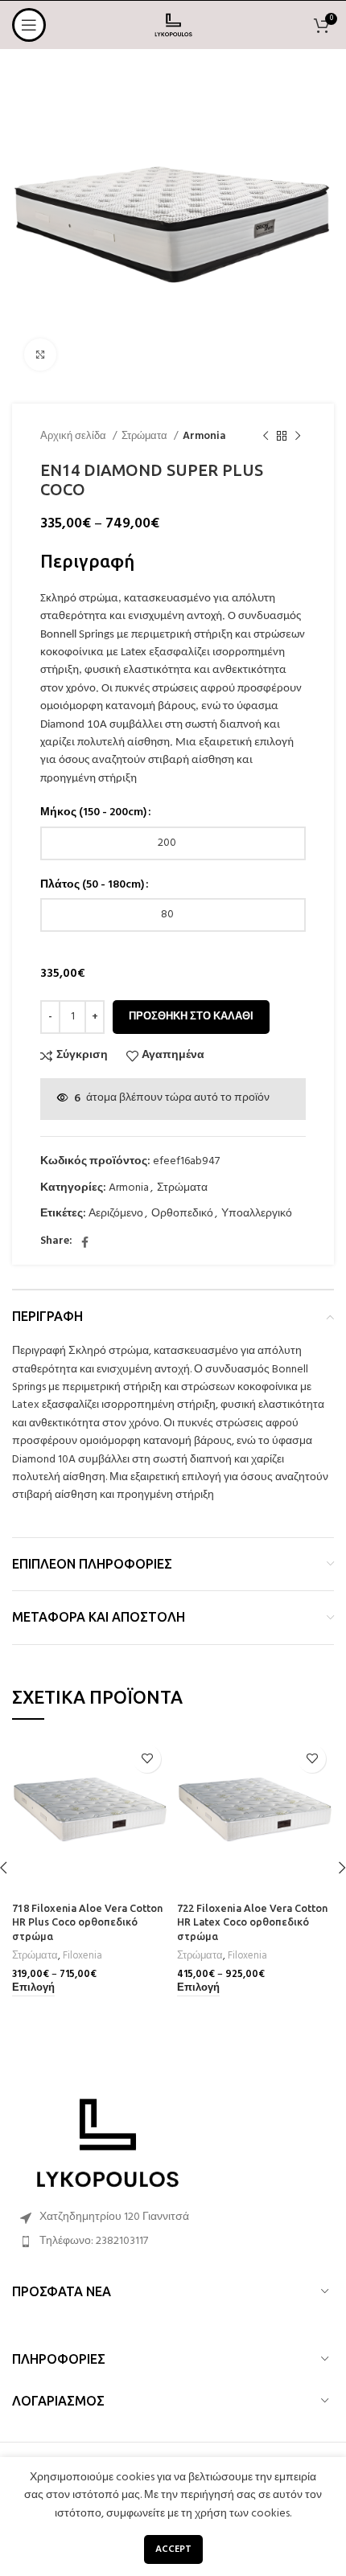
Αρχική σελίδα (74, 436)
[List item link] (173, 2242)
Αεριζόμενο (116, 1214)
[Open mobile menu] (29, 25)
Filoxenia (82, 1956)
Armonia (204, 436)
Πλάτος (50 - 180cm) (92, 885)
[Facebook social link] (85, 1242)
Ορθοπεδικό (182, 1214)
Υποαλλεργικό (257, 1214)
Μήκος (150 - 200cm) (93, 813)
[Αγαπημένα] (147, 1759)
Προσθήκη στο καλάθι (191, 1017)
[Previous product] (266, 437)
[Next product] (298, 437)
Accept (173, 2549)
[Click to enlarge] (40, 355)
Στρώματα (146, 436)
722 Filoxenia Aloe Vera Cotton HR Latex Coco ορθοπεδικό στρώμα (252, 1922)
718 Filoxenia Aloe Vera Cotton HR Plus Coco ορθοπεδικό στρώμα (87, 1922)
